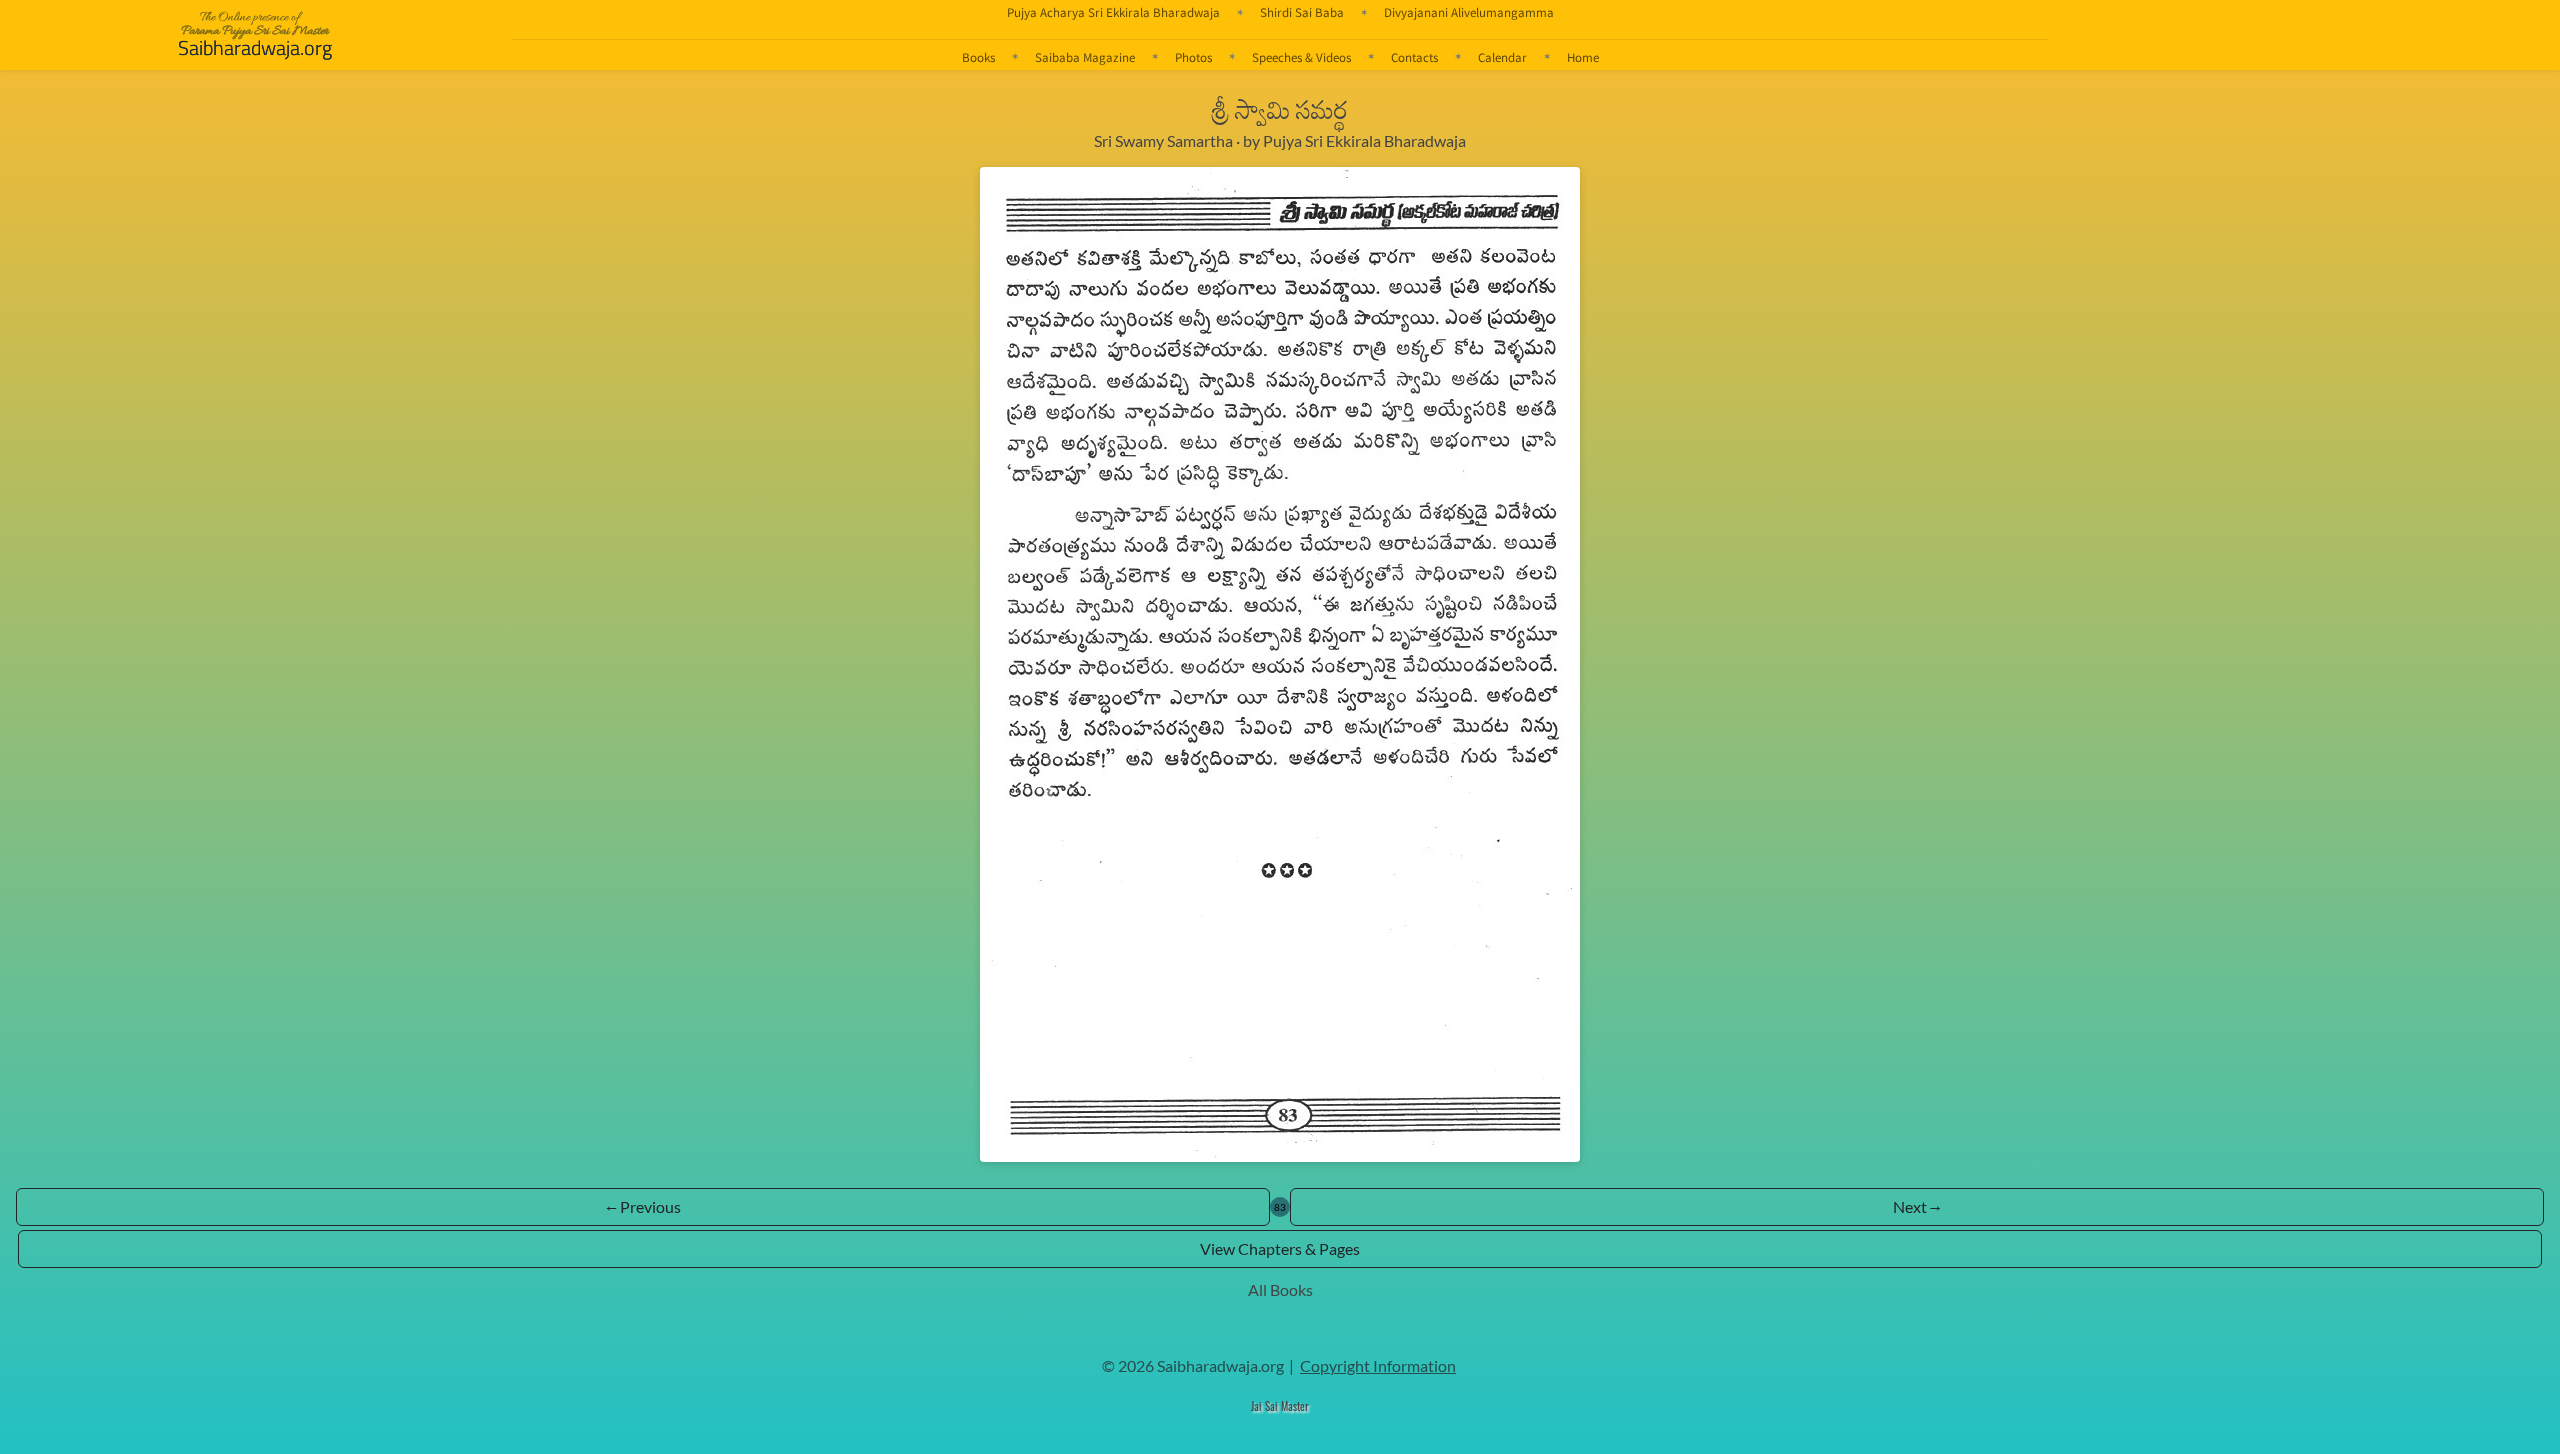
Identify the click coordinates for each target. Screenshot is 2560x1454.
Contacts (1414, 57)
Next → (1917, 1206)
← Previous (643, 1206)
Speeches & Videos (1301, 57)
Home (1583, 57)
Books (978, 57)
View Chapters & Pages (1280, 1248)
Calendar (1502, 57)
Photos (1193, 57)
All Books (1280, 1289)
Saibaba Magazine (1085, 57)
